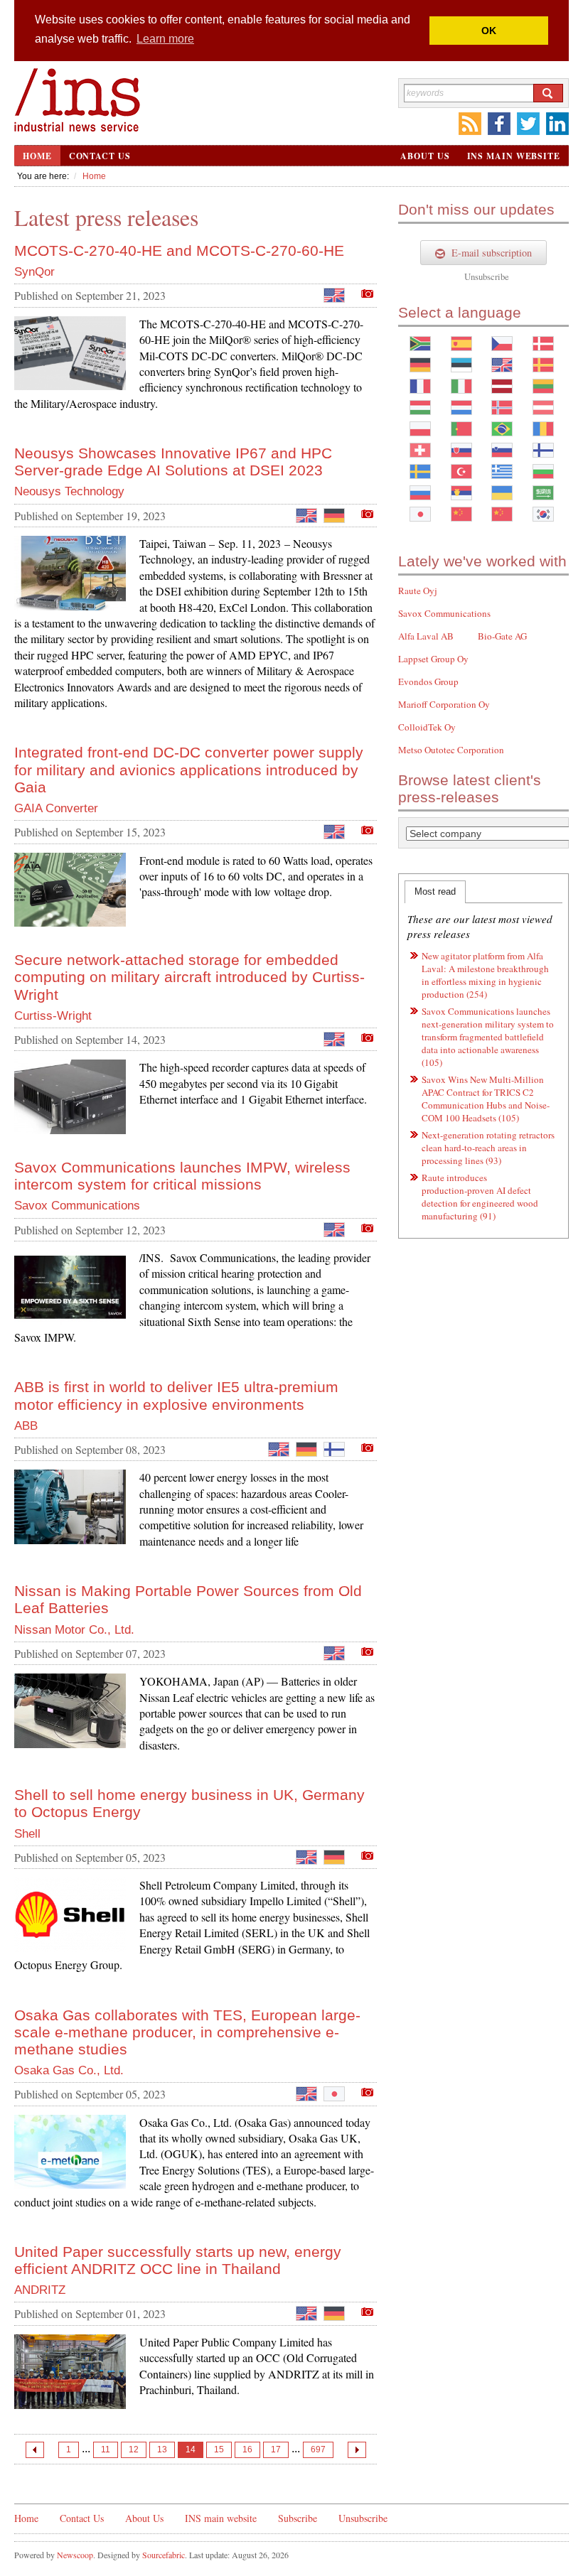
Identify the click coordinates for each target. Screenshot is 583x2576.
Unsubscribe (487, 276)
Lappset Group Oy (433, 659)
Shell (27, 1834)
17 (276, 2450)
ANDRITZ (40, 2290)
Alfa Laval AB (426, 636)
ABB (26, 1426)
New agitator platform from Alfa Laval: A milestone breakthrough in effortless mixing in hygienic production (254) (485, 975)
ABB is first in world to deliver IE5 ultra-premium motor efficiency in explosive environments (176, 1395)
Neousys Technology (69, 491)
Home (37, 156)
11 (106, 2450)
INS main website (514, 156)
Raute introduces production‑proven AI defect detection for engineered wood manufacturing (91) (480, 1197)
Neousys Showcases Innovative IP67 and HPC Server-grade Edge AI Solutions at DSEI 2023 (173, 462)
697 (318, 2450)
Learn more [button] (165, 39)
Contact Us (100, 156)
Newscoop (75, 2555)
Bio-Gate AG (502, 636)
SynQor (34, 272)
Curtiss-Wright (53, 1016)
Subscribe (298, 2518)
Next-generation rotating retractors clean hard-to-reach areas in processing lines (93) (488, 1148)
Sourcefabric (164, 2555)
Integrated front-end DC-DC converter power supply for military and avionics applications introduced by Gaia (189, 769)
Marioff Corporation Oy (444, 704)
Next (357, 2450)
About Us (425, 156)
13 (162, 2450)
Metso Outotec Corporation (451, 750)
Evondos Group (428, 681)
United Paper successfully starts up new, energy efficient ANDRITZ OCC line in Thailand (178, 2260)
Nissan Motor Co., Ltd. (74, 1630)
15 (219, 2450)
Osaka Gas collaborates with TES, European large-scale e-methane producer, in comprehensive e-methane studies (187, 2032)
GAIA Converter (56, 808)
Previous (35, 2450)
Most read (435, 891)
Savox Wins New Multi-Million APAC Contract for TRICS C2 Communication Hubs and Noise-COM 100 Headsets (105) (486, 1099)
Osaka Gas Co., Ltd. (69, 2070)
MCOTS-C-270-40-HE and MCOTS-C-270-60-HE (179, 250)
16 (247, 2450)
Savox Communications (77, 1206)
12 (134, 2450)
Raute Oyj (418, 591)
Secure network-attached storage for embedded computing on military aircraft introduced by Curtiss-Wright (189, 977)
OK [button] (489, 31)
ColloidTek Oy (427, 727)
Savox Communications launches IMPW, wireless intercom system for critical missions (182, 1176)
